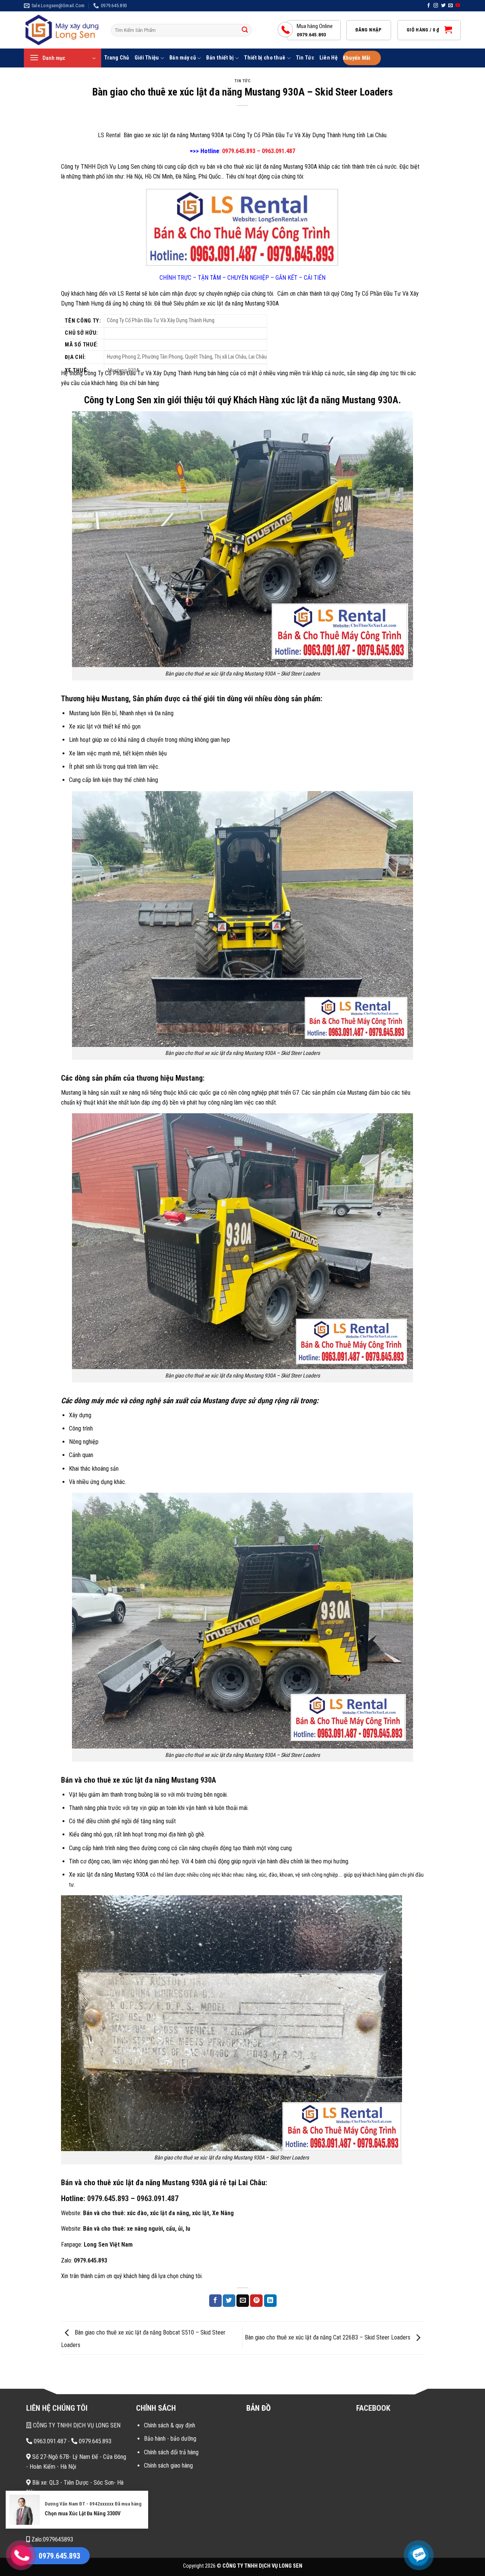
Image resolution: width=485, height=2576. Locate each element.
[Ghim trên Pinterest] (256, 2301)
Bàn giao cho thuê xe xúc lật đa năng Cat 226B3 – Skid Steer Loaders (328, 2337)
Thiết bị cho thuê (265, 58)
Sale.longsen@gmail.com (62, 2508)
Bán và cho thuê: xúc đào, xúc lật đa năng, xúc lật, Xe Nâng (158, 2213)
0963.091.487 (158, 2198)
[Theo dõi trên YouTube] (458, 6)
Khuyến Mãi (357, 58)
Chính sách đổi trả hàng (171, 2452)
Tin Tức (305, 58)
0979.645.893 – (111, 2198)
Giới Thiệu (147, 58)
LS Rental (110, 135)
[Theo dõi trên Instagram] (436, 6)
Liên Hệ (329, 58)
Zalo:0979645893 (52, 2539)
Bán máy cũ (183, 58)
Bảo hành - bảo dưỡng (170, 2439)
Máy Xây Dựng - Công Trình (63, 2524)
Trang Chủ (117, 58)
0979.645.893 (91, 2260)
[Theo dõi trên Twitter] (443, 6)
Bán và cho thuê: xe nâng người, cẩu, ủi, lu (137, 2229)
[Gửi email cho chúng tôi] (451, 6)
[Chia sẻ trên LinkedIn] (270, 2301)
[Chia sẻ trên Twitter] (229, 2301)
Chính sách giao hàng (168, 2466)
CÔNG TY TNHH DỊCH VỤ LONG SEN (76, 2425)
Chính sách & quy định (170, 2425)
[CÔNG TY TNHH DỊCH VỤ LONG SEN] (62, 30)
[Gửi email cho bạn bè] (243, 2301)
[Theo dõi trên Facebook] (429, 6)
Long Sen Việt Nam (108, 2245)
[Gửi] (245, 30)
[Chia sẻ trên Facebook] (215, 2301)
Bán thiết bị (220, 58)
